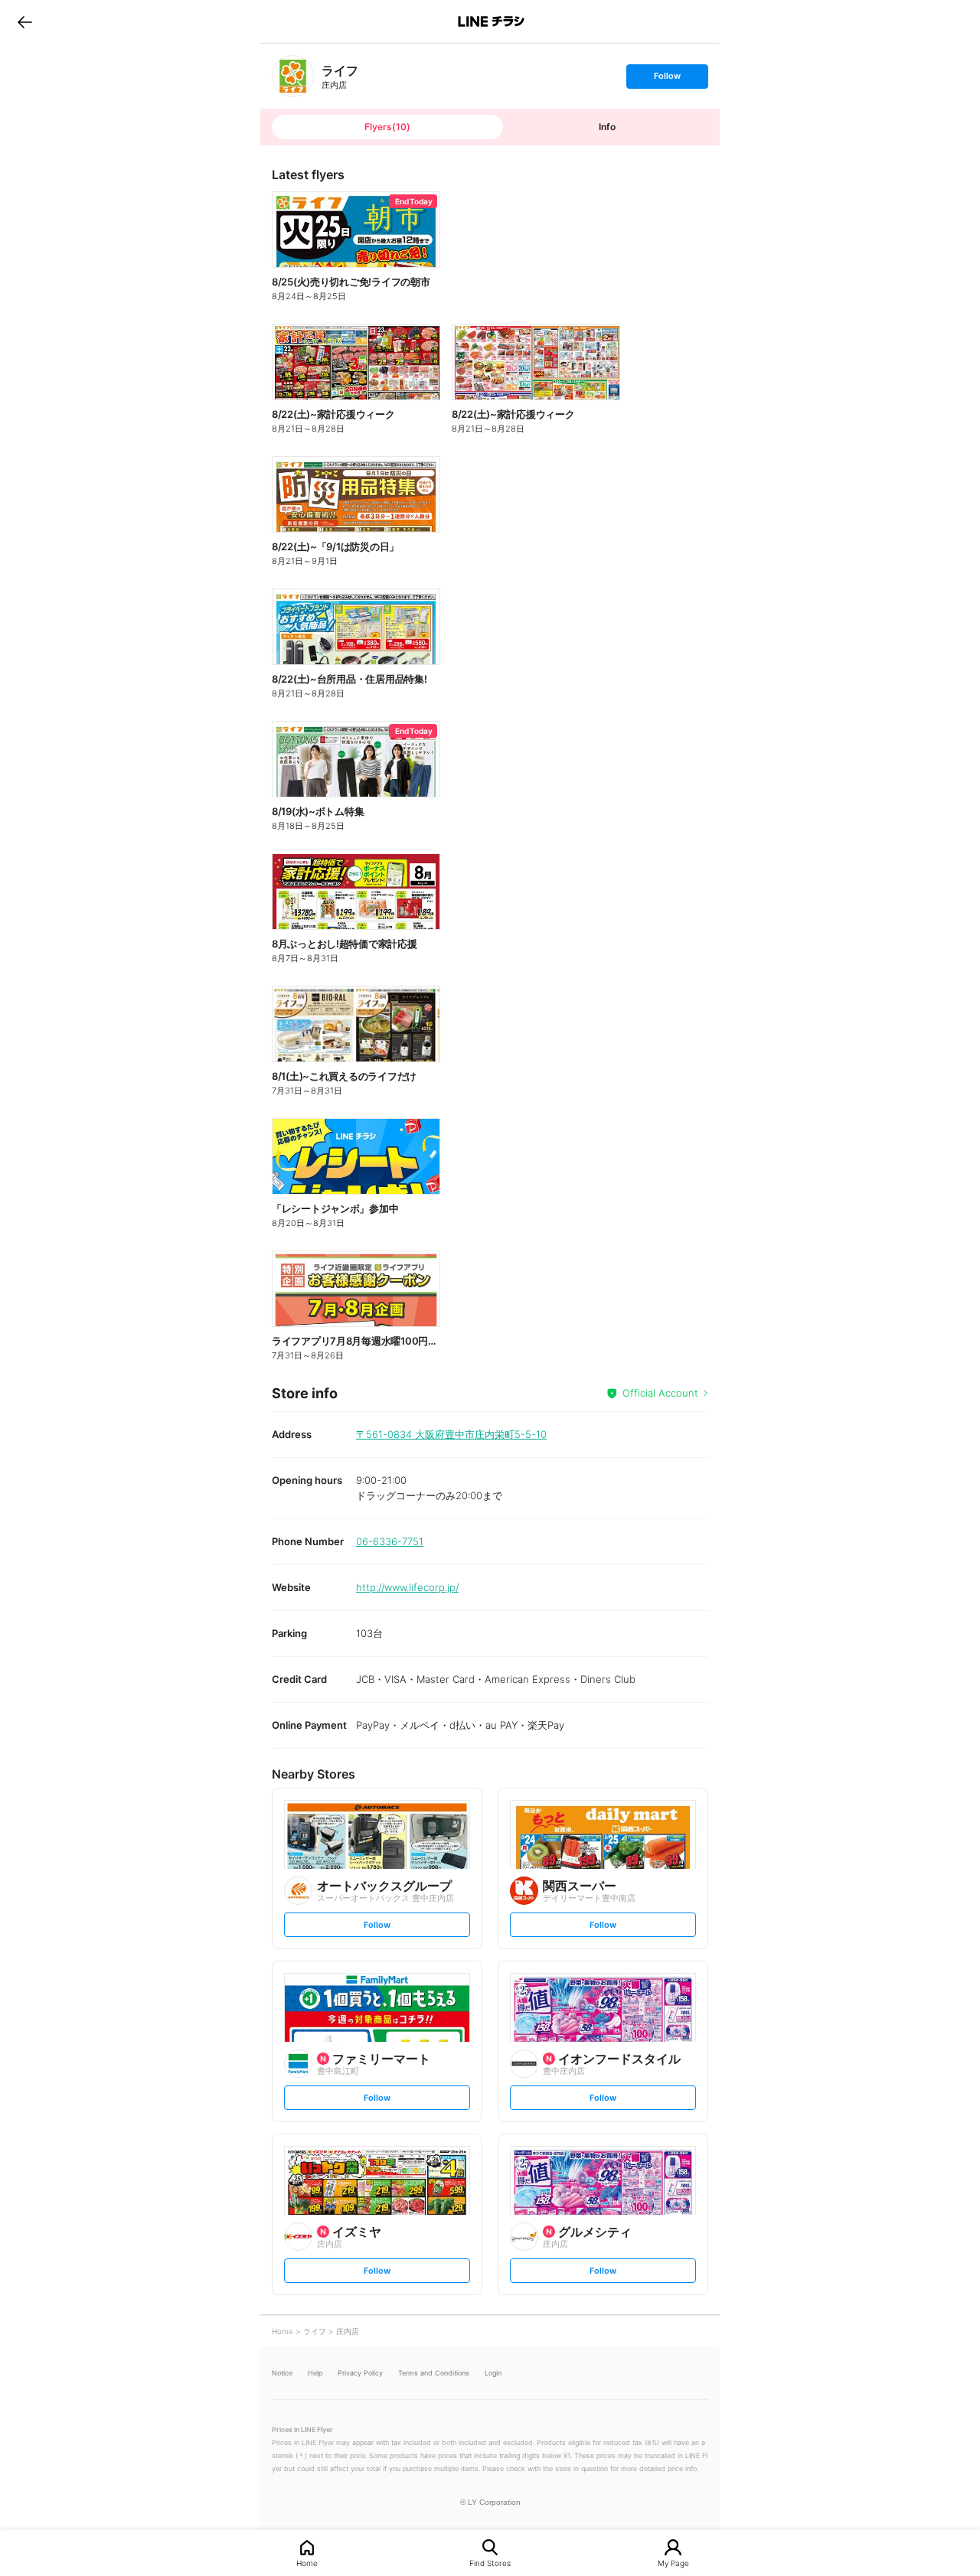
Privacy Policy (360, 2373)
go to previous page (25, 21)
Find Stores (490, 2563)
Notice (282, 2373)
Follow (667, 79)
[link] (293, 76)
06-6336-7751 (390, 1541)
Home (307, 2563)
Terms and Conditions (434, 2373)
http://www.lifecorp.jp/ (407, 1587)
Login (493, 2373)
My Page (673, 2563)
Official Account (660, 1393)
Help (315, 2373)
